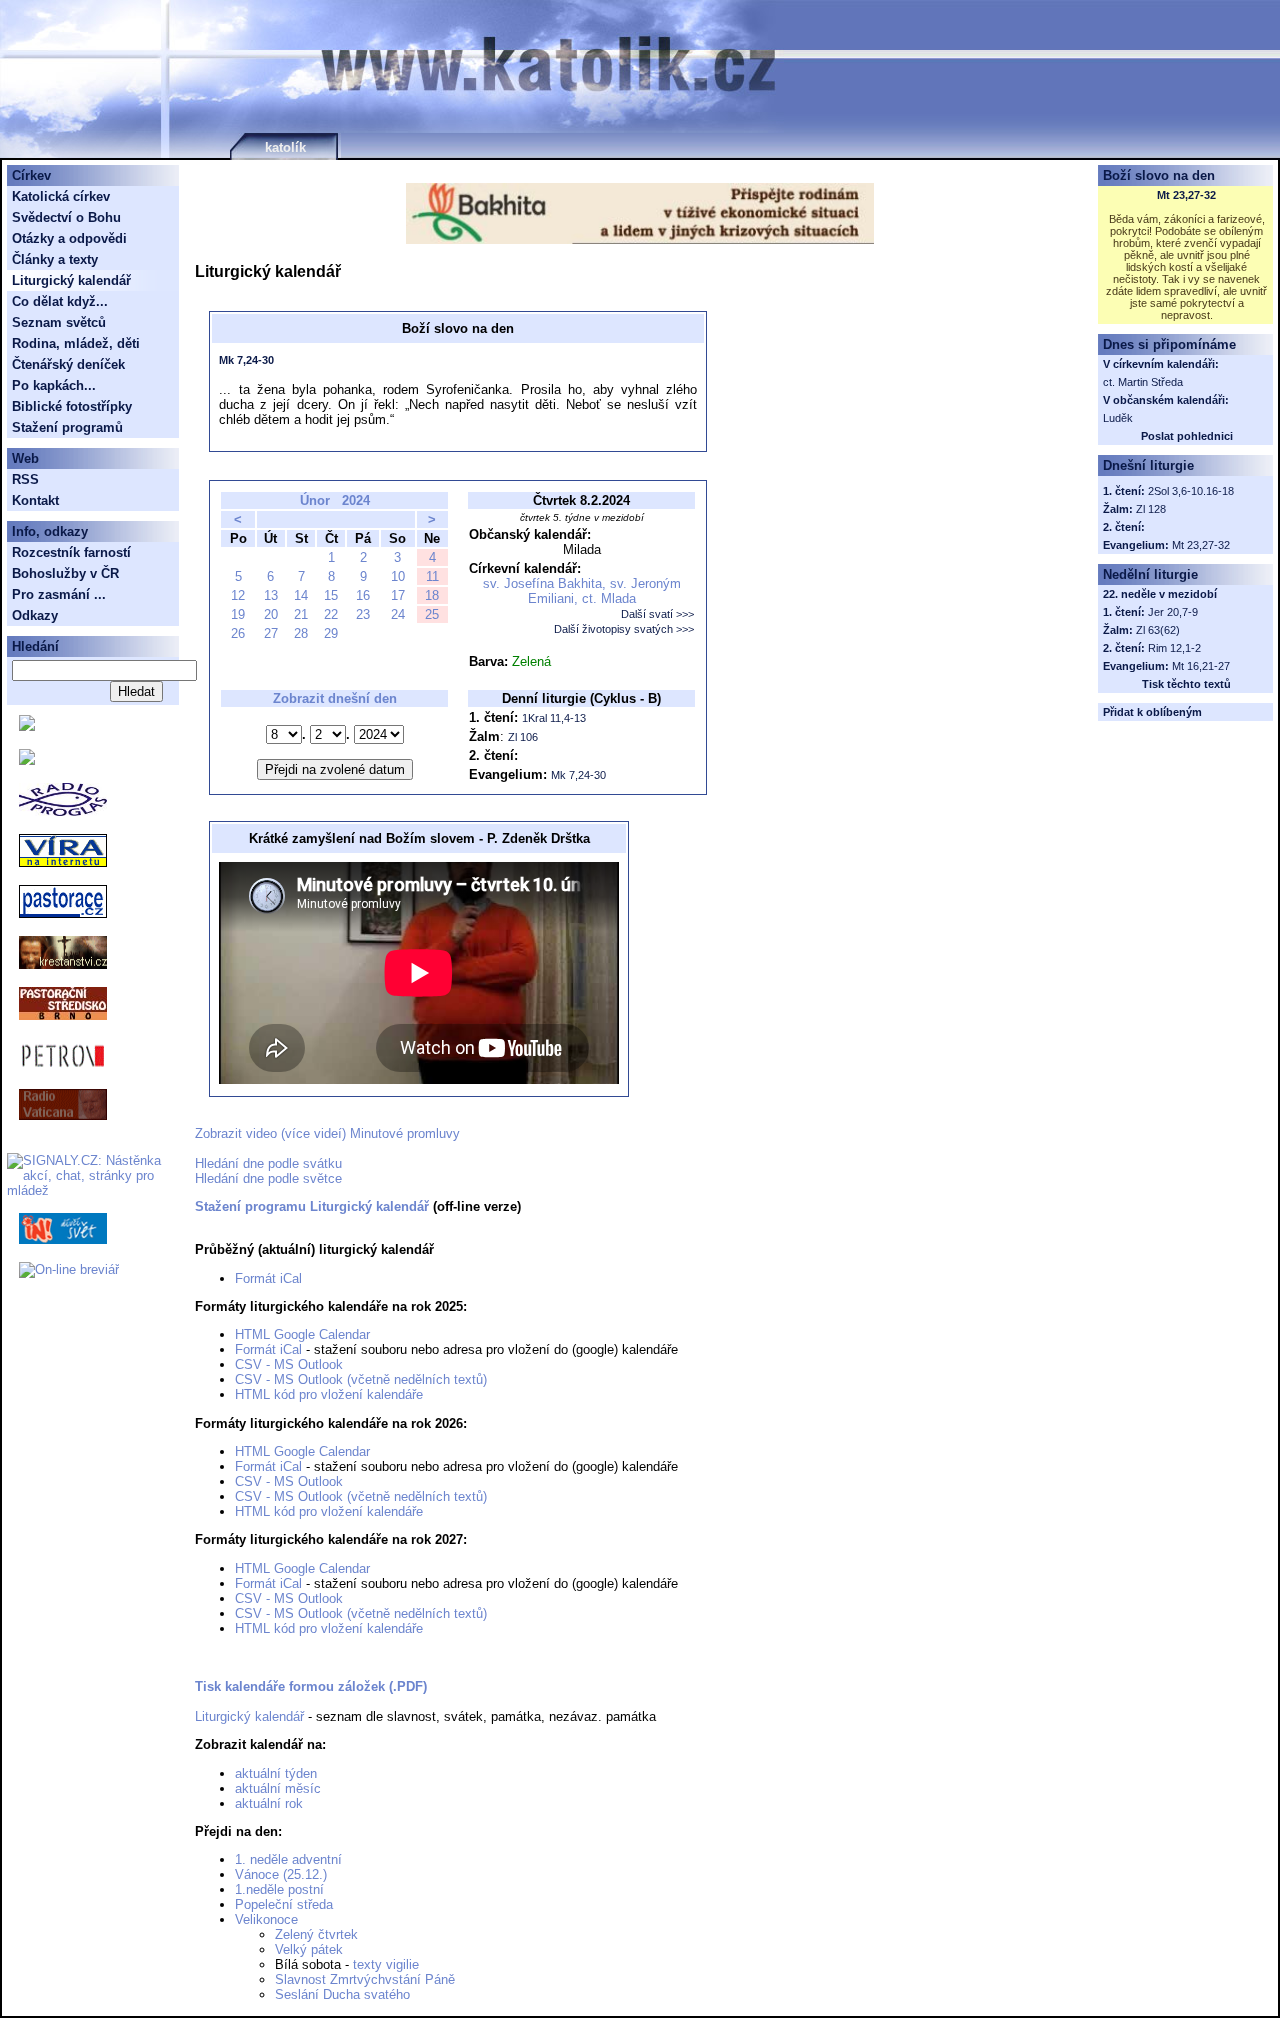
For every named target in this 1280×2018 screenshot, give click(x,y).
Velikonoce (266, 1919)
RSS (25, 479)
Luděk (1118, 418)
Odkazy (35, 615)
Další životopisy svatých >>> (624, 629)
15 (331, 595)
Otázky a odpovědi (69, 238)
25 (432, 614)
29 (331, 633)
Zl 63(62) (1158, 630)
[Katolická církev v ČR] (27, 726)
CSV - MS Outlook (289, 1364)
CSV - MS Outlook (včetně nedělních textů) (361, 1379)
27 (271, 633)
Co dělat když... (60, 301)
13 (271, 595)
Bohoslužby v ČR (65, 573)
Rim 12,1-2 (1174, 648)
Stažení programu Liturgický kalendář (312, 1206)
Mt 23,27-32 (1186, 195)
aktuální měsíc (278, 1788)
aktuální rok (269, 1803)
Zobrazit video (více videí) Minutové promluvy (327, 1133)
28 (301, 633)
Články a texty (55, 259)
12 (238, 595)
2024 (356, 500)
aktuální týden (276, 1773)
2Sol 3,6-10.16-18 (1191, 491)
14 (301, 595)
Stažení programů (67, 427)
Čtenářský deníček (68, 364)
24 (398, 614)
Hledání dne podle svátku (268, 1163)
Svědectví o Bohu (66, 217)
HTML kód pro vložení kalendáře (329, 1394)
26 (238, 633)
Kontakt (35, 500)
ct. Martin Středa (1143, 382)
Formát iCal (268, 1278)
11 (432, 576)
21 (301, 614)
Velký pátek (309, 1949)
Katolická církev (61, 196)
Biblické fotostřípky (72, 406)
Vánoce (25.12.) (281, 1874)
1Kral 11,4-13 (554, 718)
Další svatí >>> (657, 614)
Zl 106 (523, 737)
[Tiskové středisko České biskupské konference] (27, 760)
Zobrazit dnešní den (335, 698)
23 (363, 614)
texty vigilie (386, 1964)
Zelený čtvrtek (316, 1934)
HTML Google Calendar (302, 1334)
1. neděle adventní (288, 1859)
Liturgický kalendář (249, 1716)
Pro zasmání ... (59, 594)
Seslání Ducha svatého (342, 1994)
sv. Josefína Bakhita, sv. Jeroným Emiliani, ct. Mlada (582, 591)
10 (398, 576)
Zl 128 (1151, 509)
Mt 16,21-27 (1201, 666)
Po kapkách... (54, 385)
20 (271, 614)
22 (331, 614)
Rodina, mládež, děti (76, 343)
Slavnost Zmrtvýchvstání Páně (365, 1979)
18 (432, 595)
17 (398, 595)
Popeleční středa (284, 1904)
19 (238, 614)
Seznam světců (59, 322)
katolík (285, 147)
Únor (315, 500)
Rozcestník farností (71, 552)
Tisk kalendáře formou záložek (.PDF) (311, 1686)
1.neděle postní (279, 1889)
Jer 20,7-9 (1173, 612)
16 (363, 595)
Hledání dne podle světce (268, 1178)
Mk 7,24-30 (246, 360)
